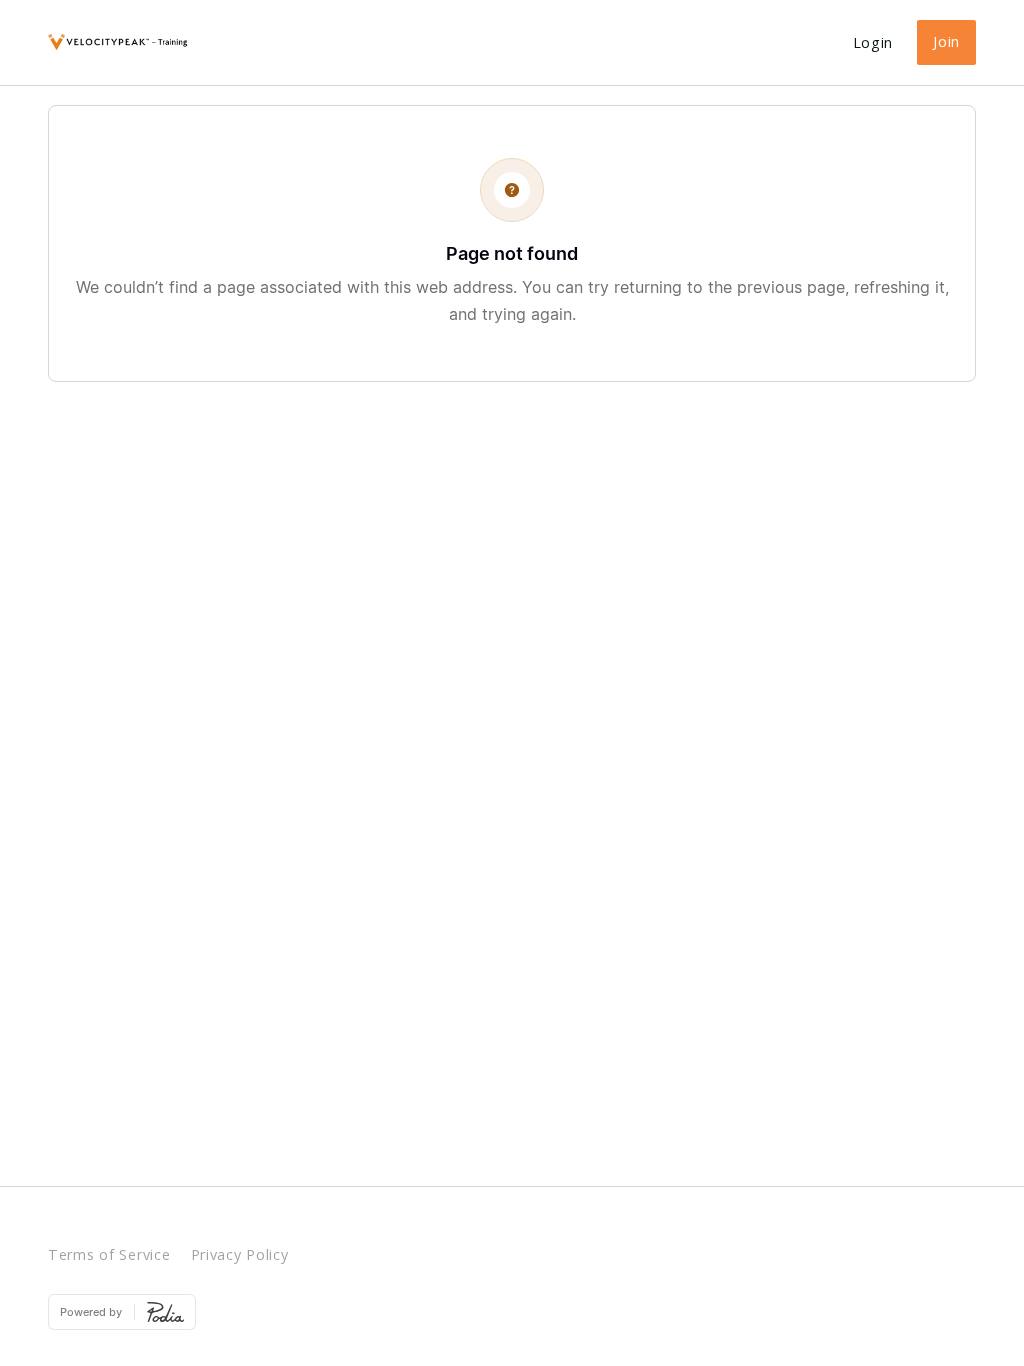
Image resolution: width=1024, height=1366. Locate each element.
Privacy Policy (240, 1254)
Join (946, 41)
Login (873, 42)
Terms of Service (109, 1254)
